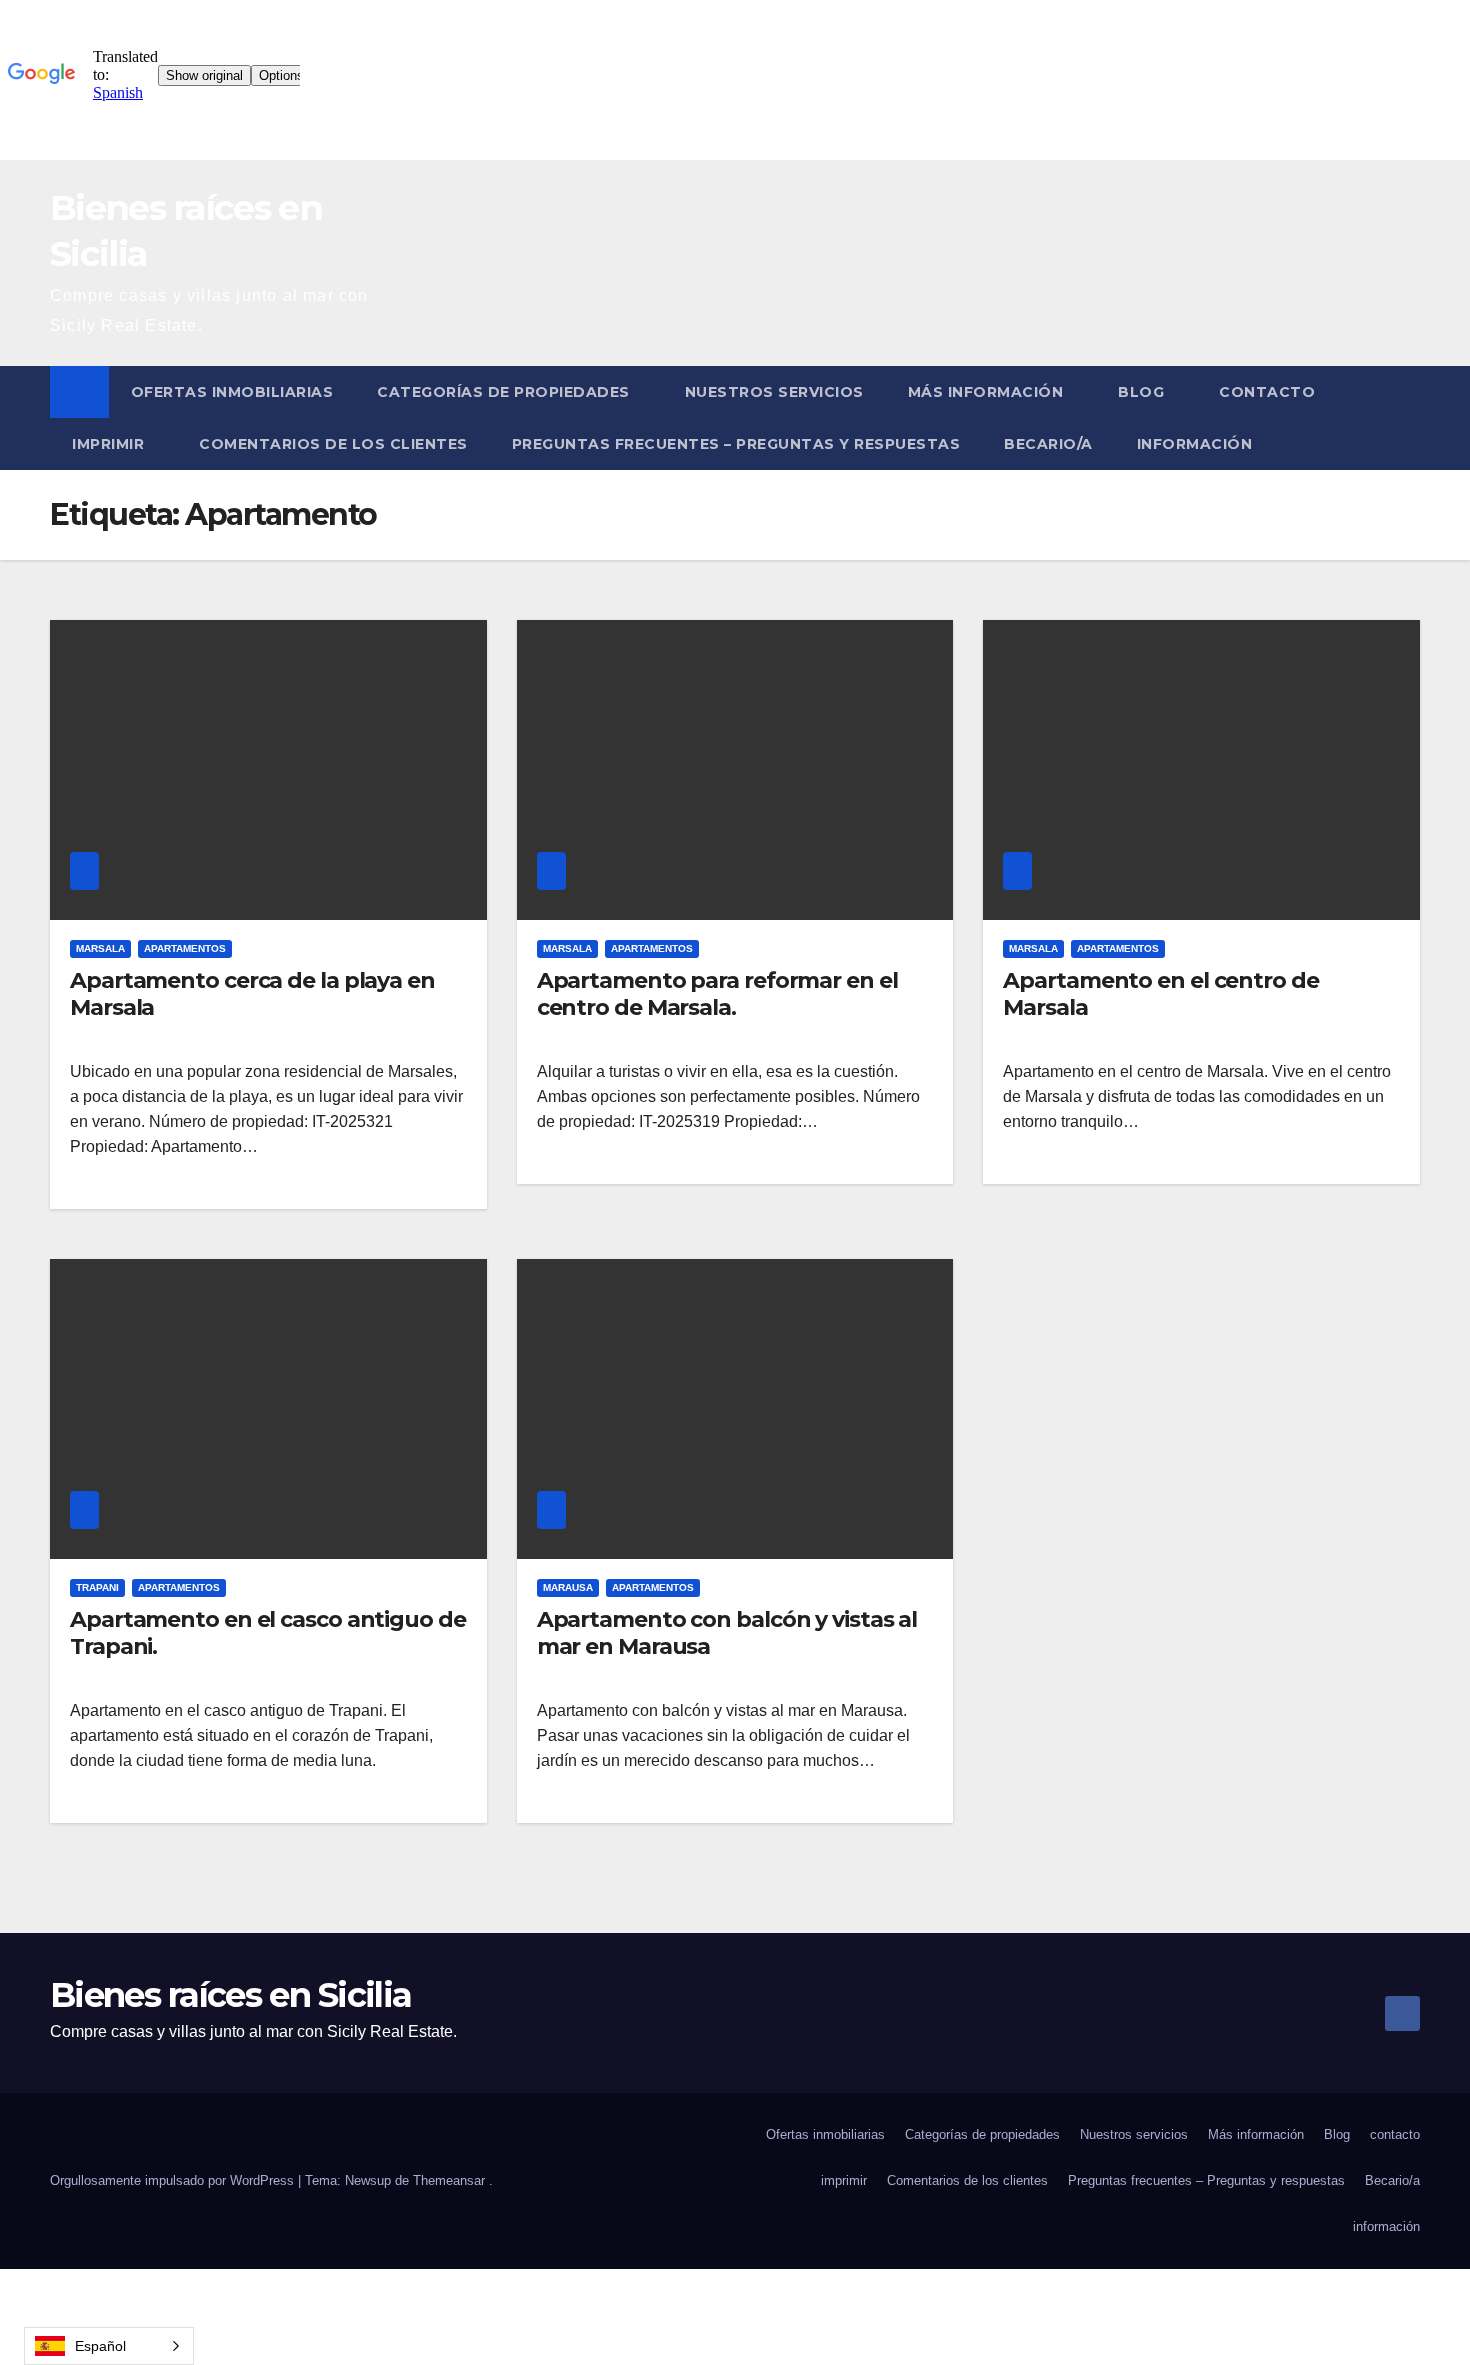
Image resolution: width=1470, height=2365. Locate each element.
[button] (1406, 417)
